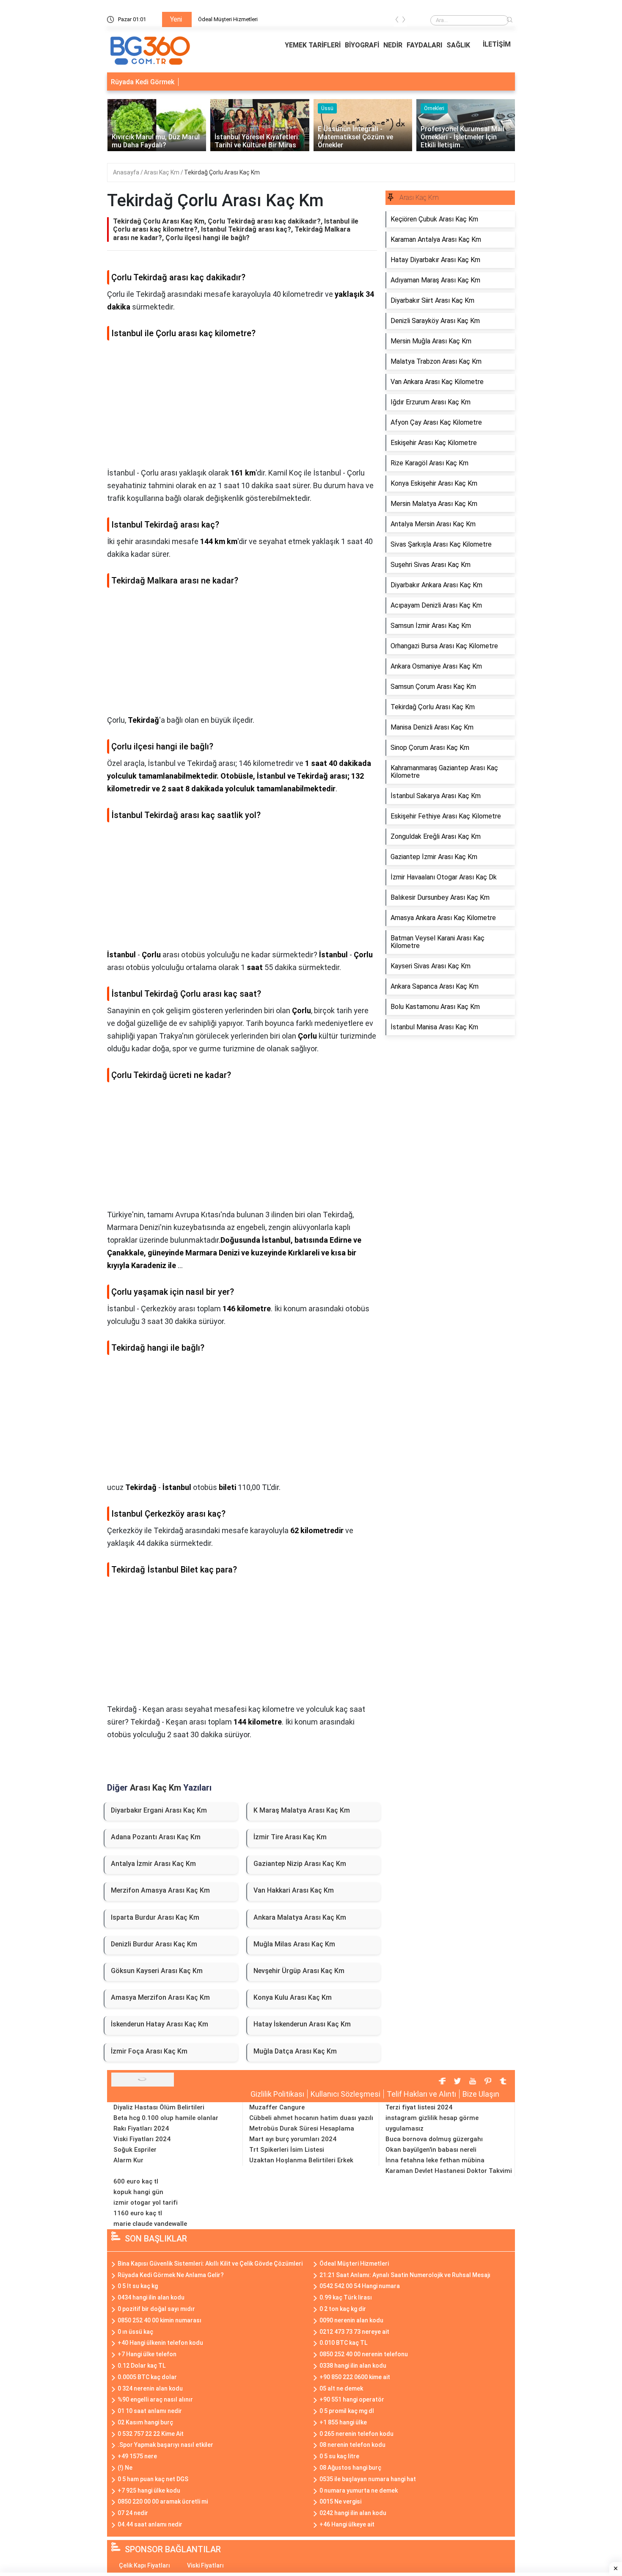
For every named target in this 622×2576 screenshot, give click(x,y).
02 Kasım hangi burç (145, 2422)
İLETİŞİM (497, 44)
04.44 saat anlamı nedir (150, 2524)
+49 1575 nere (137, 2456)
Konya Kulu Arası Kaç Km (293, 1997)
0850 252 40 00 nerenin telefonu (364, 2354)
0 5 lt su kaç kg (138, 2286)
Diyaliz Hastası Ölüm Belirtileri (159, 2107)
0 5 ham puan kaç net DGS (153, 2479)
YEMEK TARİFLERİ (313, 45)
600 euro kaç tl (136, 2181)
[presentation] (397, 21)
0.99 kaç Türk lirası (346, 2297)
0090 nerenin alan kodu (351, 2320)
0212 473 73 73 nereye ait (354, 2332)
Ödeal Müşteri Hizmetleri (228, 19)
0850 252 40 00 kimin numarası (160, 2320)
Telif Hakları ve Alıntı (421, 2094)
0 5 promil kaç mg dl (347, 2411)
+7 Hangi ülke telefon (147, 2354)
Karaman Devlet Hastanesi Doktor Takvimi (449, 2171)
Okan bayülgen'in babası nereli (431, 2150)
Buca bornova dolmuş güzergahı (434, 2139)
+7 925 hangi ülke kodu (149, 2490)
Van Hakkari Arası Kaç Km (294, 1890)
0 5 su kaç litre (339, 2456)
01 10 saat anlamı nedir (150, 2411)
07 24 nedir (133, 2513)
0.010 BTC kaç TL (343, 2343)
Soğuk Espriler (135, 2150)
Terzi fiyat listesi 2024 (419, 2107)
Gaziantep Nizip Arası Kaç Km (300, 1864)
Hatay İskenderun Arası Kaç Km (302, 2024)
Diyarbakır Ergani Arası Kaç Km (159, 1810)
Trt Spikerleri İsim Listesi (287, 2150)
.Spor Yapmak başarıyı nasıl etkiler (165, 2445)
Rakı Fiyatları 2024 (141, 2128)
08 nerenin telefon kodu (352, 2445)
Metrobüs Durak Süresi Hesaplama (302, 2128)
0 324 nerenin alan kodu (150, 2388)
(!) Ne (125, 2468)
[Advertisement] (242, 407)
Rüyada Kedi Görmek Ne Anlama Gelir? (171, 2275)
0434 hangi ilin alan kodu (151, 2297)
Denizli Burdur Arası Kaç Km (154, 1944)
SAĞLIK (458, 45)
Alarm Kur (128, 2160)
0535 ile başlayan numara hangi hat (368, 2479)
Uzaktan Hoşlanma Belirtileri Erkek (301, 2160)
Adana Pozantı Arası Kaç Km (156, 1837)
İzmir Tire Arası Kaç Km (290, 1837)
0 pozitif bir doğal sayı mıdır (156, 2309)
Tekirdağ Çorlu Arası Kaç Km (222, 172)
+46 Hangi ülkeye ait (347, 2524)
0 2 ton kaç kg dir (343, 2309)
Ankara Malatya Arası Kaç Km (300, 1917)
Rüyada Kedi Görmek (143, 82)
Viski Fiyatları (205, 2565)
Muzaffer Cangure (277, 2107)
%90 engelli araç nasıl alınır (155, 2399)
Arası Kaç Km (162, 172)
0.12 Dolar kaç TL (142, 2366)
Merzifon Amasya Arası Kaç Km (160, 1890)
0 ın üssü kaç (135, 2332)
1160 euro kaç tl (138, 2213)
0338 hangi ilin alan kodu (353, 2366)
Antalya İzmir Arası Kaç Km (153, 1864)
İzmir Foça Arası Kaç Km (149, 2051)
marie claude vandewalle (150, 2224)
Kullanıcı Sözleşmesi (345, 2094)
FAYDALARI (424, 45)
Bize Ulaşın (481, 2094)
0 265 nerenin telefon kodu (356, 2434)
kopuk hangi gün (138, 2192)
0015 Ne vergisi (340, 2501)
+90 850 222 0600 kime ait (355, 2377)
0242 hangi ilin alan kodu (353, 2513)
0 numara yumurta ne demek (359, 2490)
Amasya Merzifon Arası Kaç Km (160, 1997)
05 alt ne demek (341, 2388)
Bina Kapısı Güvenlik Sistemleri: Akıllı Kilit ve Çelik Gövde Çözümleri (210, 2264)
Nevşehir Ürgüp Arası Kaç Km (299, 1971)
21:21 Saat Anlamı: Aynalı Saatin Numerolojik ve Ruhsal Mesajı (405, 2275)
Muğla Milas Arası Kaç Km (294, 1944)
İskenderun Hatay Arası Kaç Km (160, 2024)
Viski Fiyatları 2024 (142, 2139)
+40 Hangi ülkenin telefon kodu (160, 2343)
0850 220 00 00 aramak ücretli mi (163, 2501)
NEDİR (393, 45)
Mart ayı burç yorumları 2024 (293, 2139)
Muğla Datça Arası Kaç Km (295, 2051)
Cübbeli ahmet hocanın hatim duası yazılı (311, 2118)
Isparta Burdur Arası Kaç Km (155, 1917)
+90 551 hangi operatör (352, 2399)
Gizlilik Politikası (277, 2094)
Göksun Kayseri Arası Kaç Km (157, 1971)
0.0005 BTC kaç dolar (147, 2377)
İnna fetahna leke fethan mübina (435, 2160)
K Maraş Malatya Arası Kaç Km (302, 1810)
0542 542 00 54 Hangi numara (360, 2286)
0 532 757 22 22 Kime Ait (151, 2434)
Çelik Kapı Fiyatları (144, 2565)
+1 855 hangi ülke (343, 2422)
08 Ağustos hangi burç (350, 2468)
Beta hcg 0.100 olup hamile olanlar (166, 2118)
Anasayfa (127, 172)
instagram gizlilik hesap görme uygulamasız (432, 2123)
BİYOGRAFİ (362, 45)
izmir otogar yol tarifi (146, 2203)
